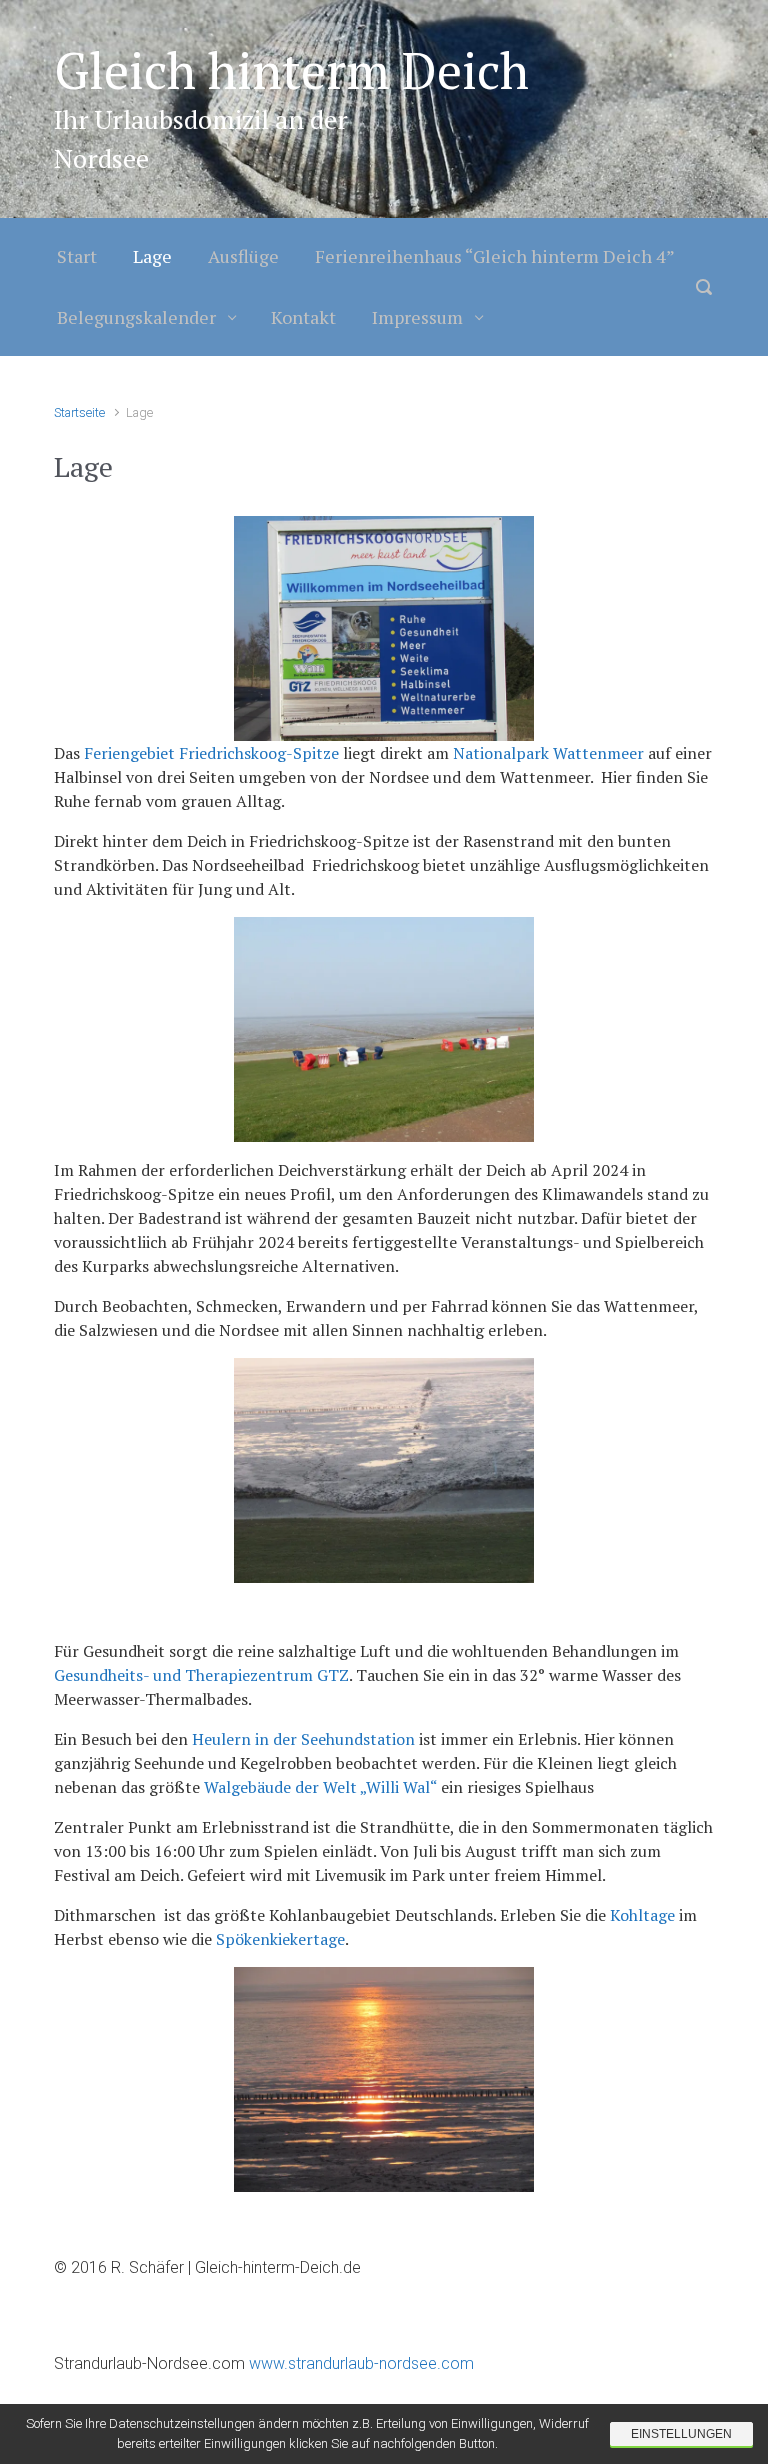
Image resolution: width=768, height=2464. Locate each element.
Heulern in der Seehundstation (305, 1739)
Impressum (417, 317)
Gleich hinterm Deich (291, 70)
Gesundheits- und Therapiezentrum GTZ (201, 1675)
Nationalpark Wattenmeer (550, 753)
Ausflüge (243, 256)
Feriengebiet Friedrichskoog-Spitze (211, 753)
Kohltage (644, 1915)
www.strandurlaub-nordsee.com (359, 2363)
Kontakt (303, 317)
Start (77, 256)
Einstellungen (681, 2434)
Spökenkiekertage (280, 1939)
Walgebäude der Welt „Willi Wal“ (322, 1787)
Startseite (79, 412)
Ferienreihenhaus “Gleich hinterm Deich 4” (495, 256)
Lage (152, 256)
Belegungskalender (136, 317)
